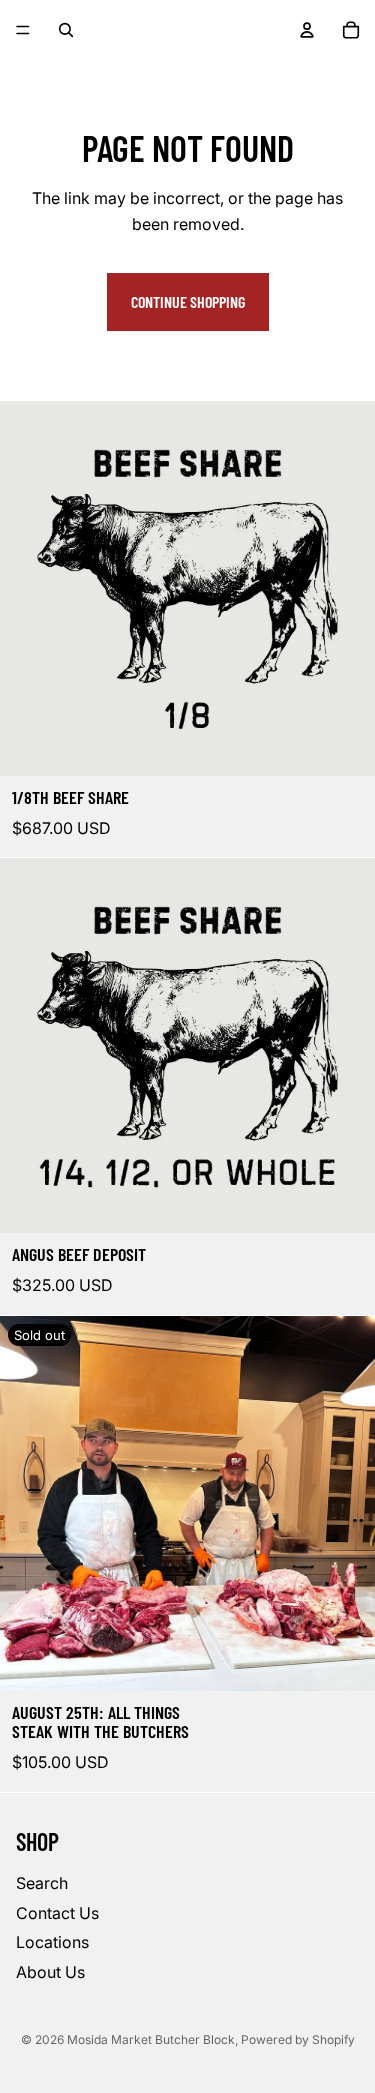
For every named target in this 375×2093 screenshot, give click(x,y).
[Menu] (23, 30)
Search (42, 1883)
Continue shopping (188, 301)
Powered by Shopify (298, 2039)
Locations (52, 1942)
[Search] (66, 30)
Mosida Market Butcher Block (151, 2039)
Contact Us (57, 1912)
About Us (50, 1971)
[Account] (307, 30)
